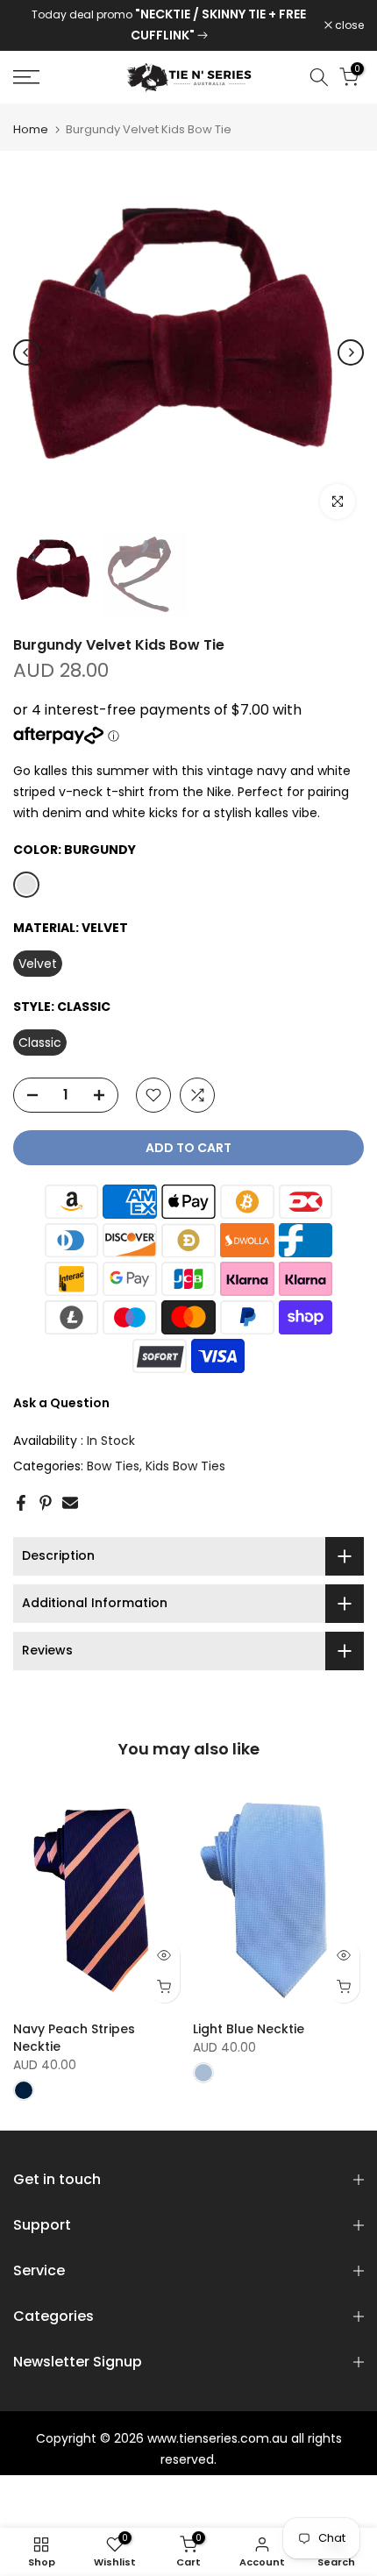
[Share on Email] (70, 1503)
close (348, 25)
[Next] (351, 352)
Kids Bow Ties (185, 1466)
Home (31, 129)
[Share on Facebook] (21, 1503)
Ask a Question (61, 1403)
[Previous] (26, 352)
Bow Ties (113, 1466)
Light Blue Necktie (249, 2029)
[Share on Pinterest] (46, 1503)
